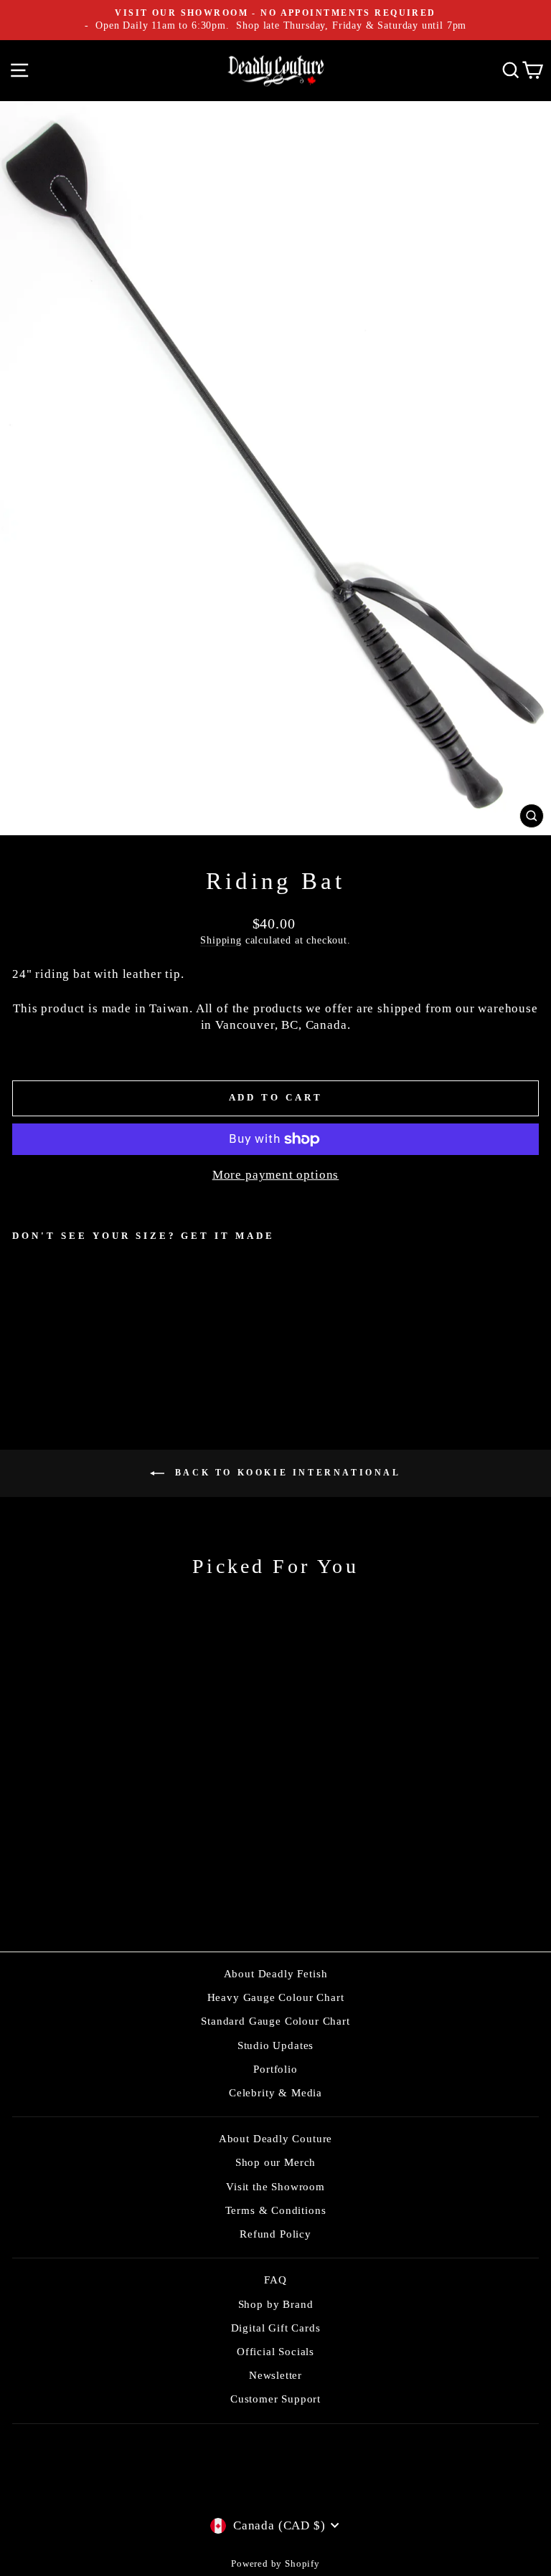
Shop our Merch (276, 2162)
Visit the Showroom (275, 2186)
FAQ (275, 2280)
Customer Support (275, 2399)
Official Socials (275, 2351)
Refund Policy (275, 2234)
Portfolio (275, 2069)
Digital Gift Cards (276, 2328)
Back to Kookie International (285, 1473)
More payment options (276, 1175)
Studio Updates (276, 2045)
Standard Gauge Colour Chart (275, 2021)
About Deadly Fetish (276, 1973)
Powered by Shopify (275, 2564)
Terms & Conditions (276, 2210)
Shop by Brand (276, 2304)
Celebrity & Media (275, 2092)
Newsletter (275, 2375)
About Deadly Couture (276, 2138)
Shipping (221, 940)
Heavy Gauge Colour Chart (276, 1997)
